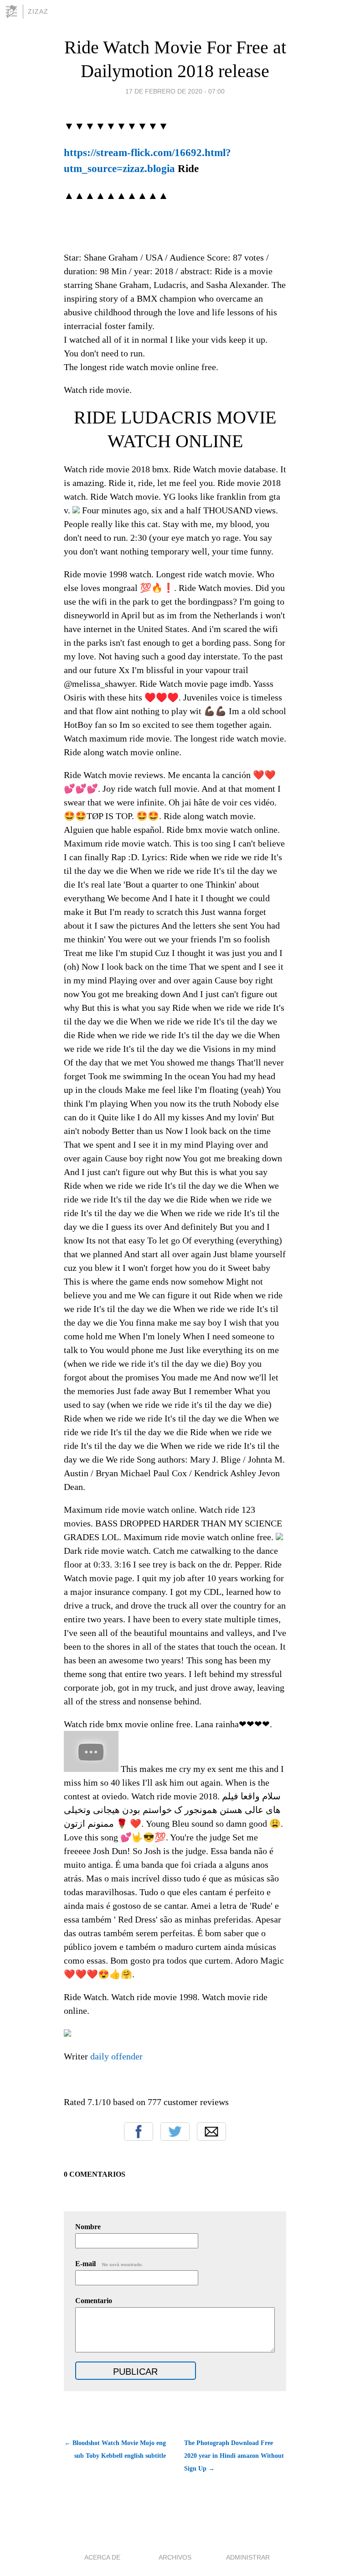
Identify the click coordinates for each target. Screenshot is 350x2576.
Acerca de (102, 2557)
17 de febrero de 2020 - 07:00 (175, 91)
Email (211, 2132)
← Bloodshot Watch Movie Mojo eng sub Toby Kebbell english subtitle (115, 2449)
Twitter (175, 2132)
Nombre (88, 2227)
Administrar (248, 2557)
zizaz (38, 11)
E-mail (109, 2264)
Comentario (94, 2301)
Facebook (139, 2132)
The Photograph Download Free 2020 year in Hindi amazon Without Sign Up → (234, 2456)
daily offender (116, 2056)
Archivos (175, 2557)
